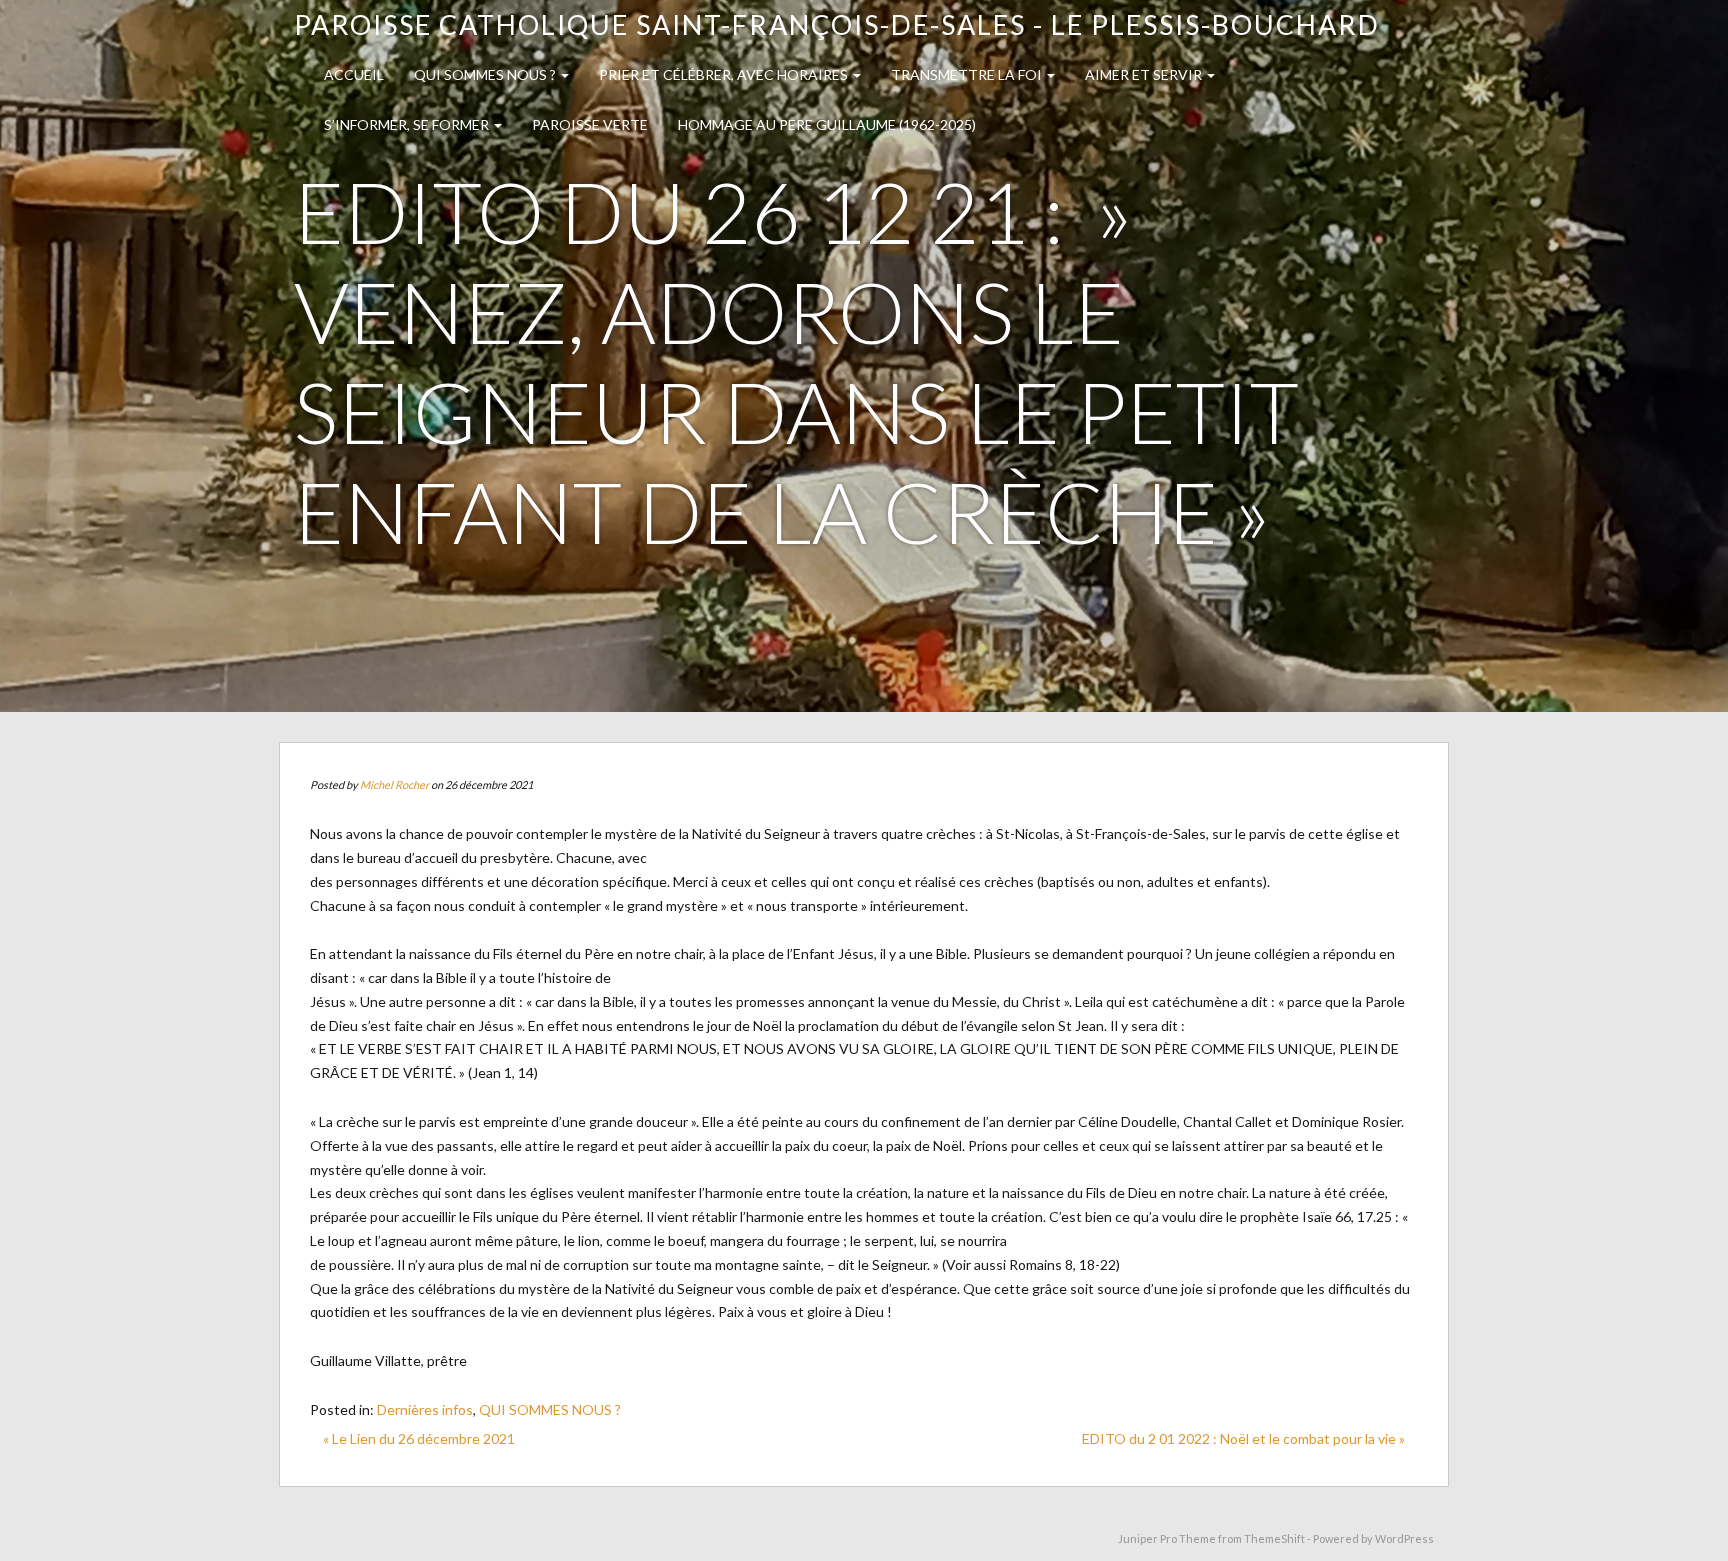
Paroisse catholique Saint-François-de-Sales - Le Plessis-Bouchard (837, 24)
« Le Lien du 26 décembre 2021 (419, 1438)
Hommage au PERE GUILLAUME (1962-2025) (827, 124)
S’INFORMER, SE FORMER (408, 124)
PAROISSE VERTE (590, 124)
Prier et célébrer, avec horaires (725, 74)
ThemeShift (1274, 1538)
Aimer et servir (1145, 74)
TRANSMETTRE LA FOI (968, 74)
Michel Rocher (394, 784)
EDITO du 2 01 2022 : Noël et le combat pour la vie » (1243, 1438)
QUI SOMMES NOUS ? (486, 74)
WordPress (1404, 1538)
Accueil (354, 74)
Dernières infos (425, 1409)
